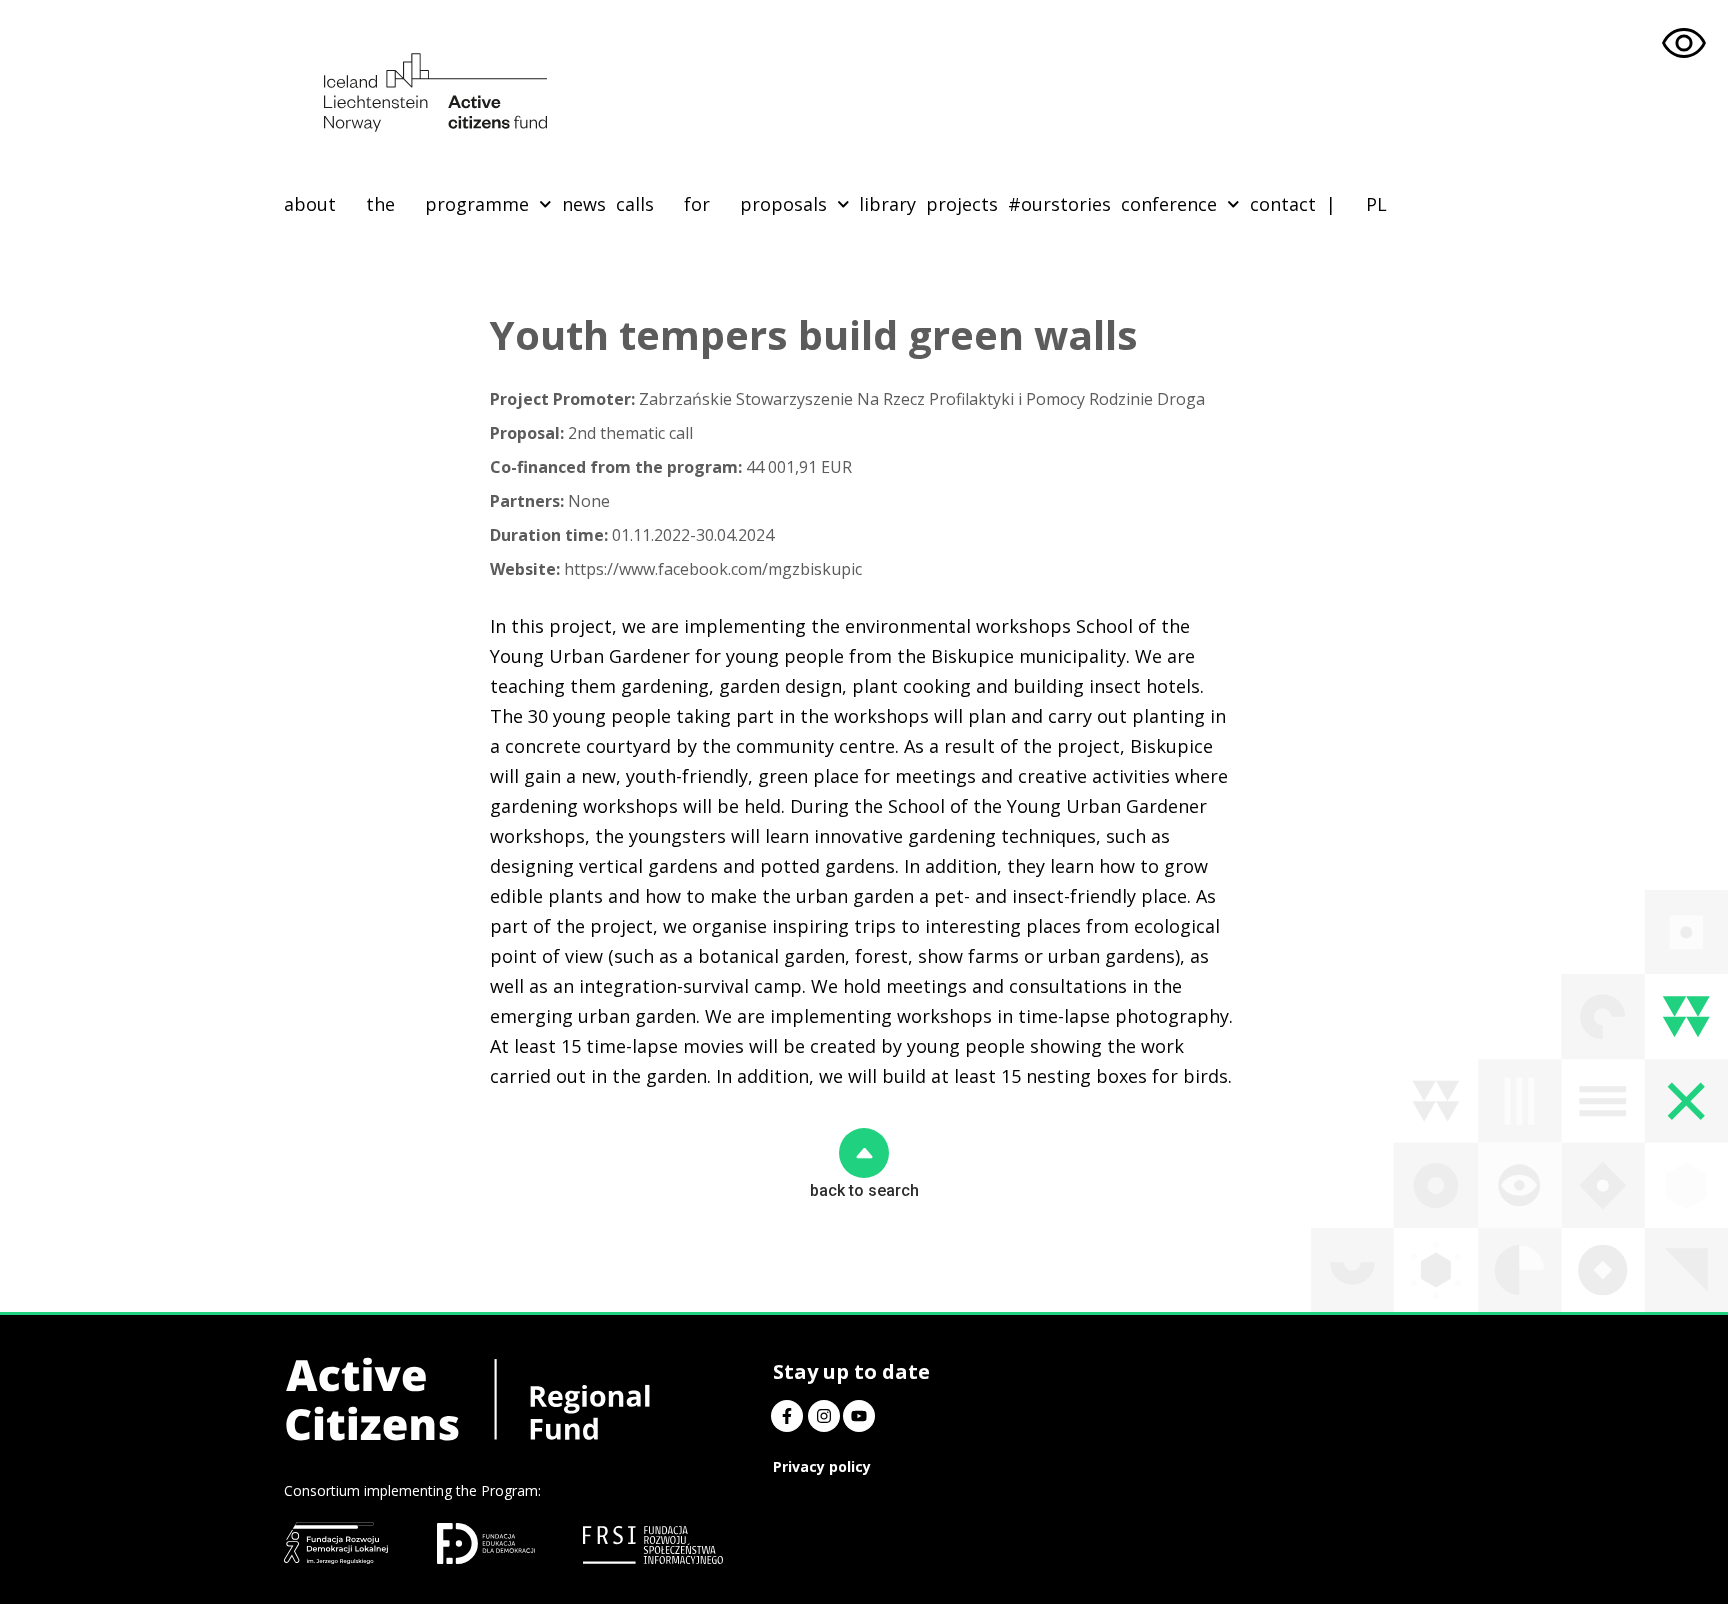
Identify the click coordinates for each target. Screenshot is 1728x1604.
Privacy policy (822, 1466)
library (887, 204)
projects (962, 204)
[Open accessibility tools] (1684, 44)
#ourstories (1059, 204)
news (584, 204)
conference (1169, 204)
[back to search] (864, 1153)
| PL (1356, 204)
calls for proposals (721, 204)
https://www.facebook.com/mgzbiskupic (676, 569)
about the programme (406, 204)
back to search (864, 1190)
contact (1283, 204)
